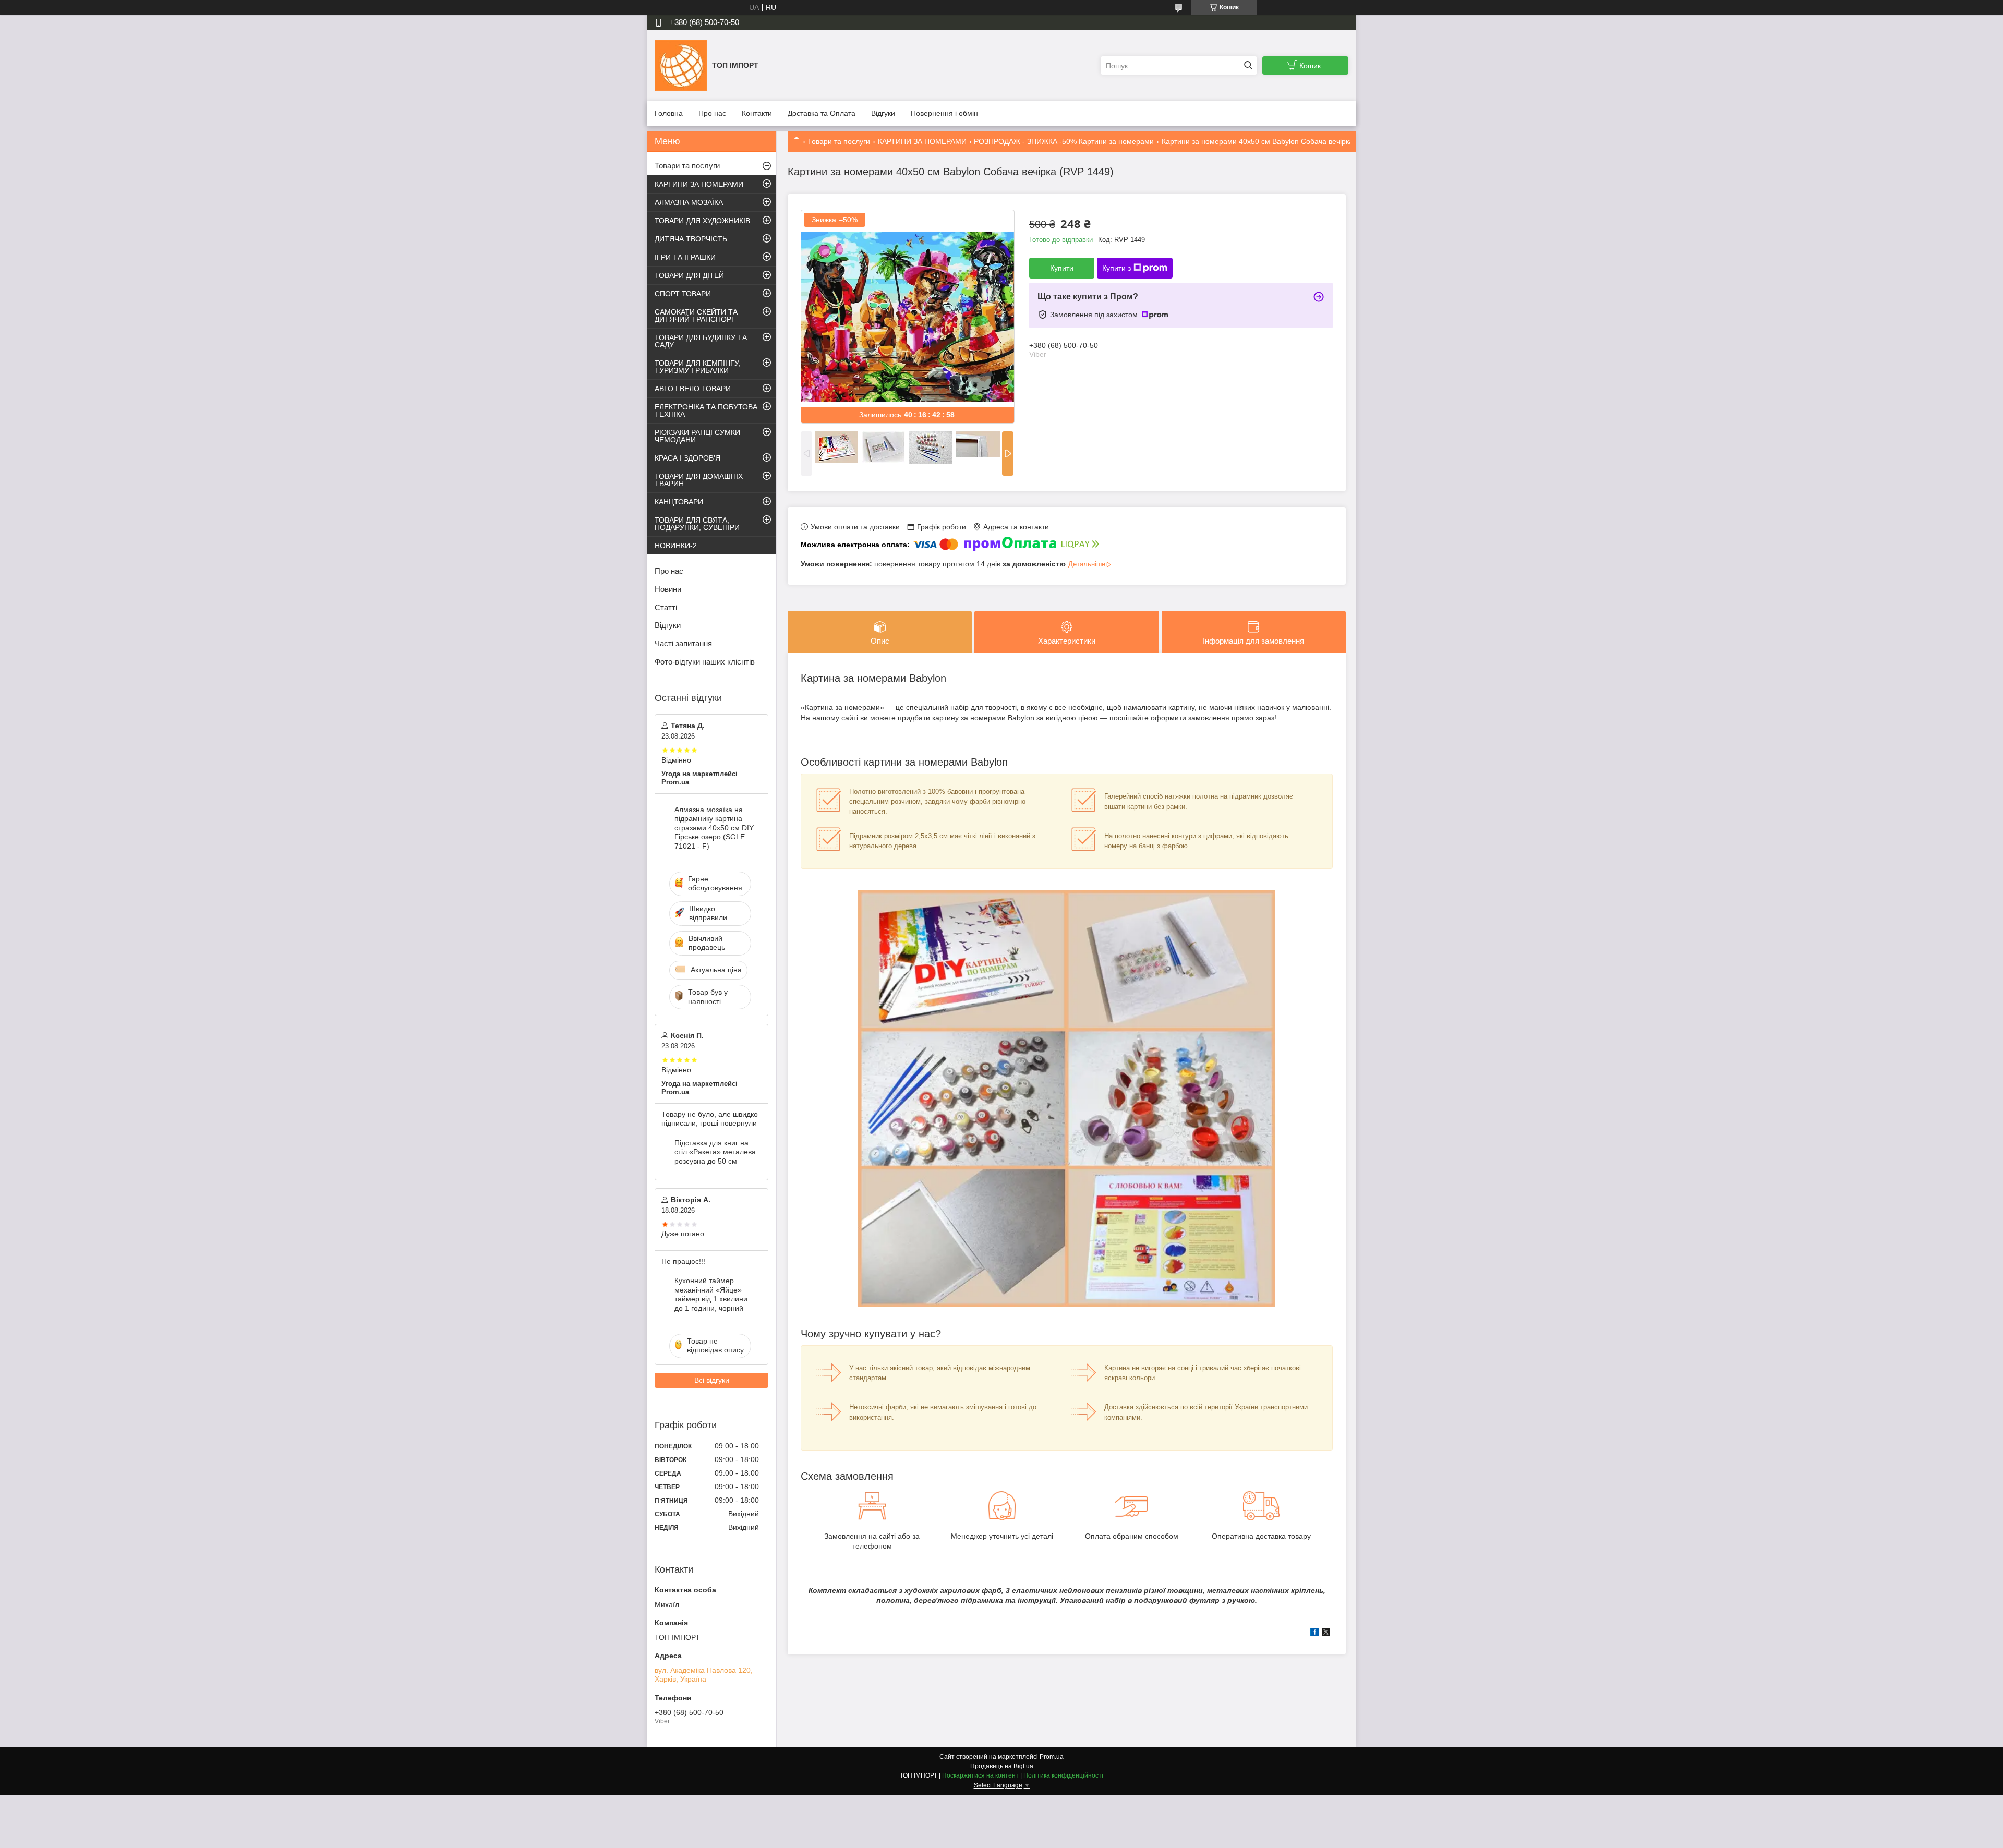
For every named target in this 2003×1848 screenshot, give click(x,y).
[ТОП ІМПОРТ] (681, 65)
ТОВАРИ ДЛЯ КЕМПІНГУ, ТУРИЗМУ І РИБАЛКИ (697, 367)
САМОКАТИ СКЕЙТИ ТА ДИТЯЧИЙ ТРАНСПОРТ (696, 316)
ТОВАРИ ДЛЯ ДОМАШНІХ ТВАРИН (699, 480)
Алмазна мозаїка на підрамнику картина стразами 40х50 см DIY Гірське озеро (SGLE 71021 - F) (714, 828)
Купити (1062, 268)
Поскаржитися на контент (980, 1775)
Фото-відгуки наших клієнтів (705, 662)
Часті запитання (683, 643)
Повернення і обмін (944, 113)
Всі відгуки (712, 1380)
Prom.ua (1052, 1757)
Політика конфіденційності (1063, 1775)
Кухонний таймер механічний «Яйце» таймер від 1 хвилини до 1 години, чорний (711, 1294)
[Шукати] (1248, 65)
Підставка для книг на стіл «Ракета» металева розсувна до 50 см (715, 1152)
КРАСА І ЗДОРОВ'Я (687, 458)
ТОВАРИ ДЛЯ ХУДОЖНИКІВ (702, 221)
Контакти (757, 113)
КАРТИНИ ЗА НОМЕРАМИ (922, 141)
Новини (668, 589)
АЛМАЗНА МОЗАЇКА (689, 202)
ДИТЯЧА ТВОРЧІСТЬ (691, 239)
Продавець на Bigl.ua (1002, 1766)
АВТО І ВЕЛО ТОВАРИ (693, 389)
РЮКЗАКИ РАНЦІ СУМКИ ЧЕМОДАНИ (697, 436)
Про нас (712, 113)
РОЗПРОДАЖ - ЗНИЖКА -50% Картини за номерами (1064, 141)
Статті (666, 607)
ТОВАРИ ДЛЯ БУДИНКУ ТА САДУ (701, 341)
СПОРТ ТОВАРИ (683, 294)
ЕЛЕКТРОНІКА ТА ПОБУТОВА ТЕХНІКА (706, 410)
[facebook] (1315, 1634)
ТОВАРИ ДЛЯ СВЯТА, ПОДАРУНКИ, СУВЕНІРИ (697, 524)
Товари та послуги (839, 141)
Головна (669, 113)
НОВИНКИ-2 (676, 546)
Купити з (1117, 268)
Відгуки (883, 113)
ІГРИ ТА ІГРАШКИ (685, 257)
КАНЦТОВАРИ (679, 502)
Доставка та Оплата (822, 113)
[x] (1326, 1634)
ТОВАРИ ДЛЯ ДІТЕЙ (689, 275)
